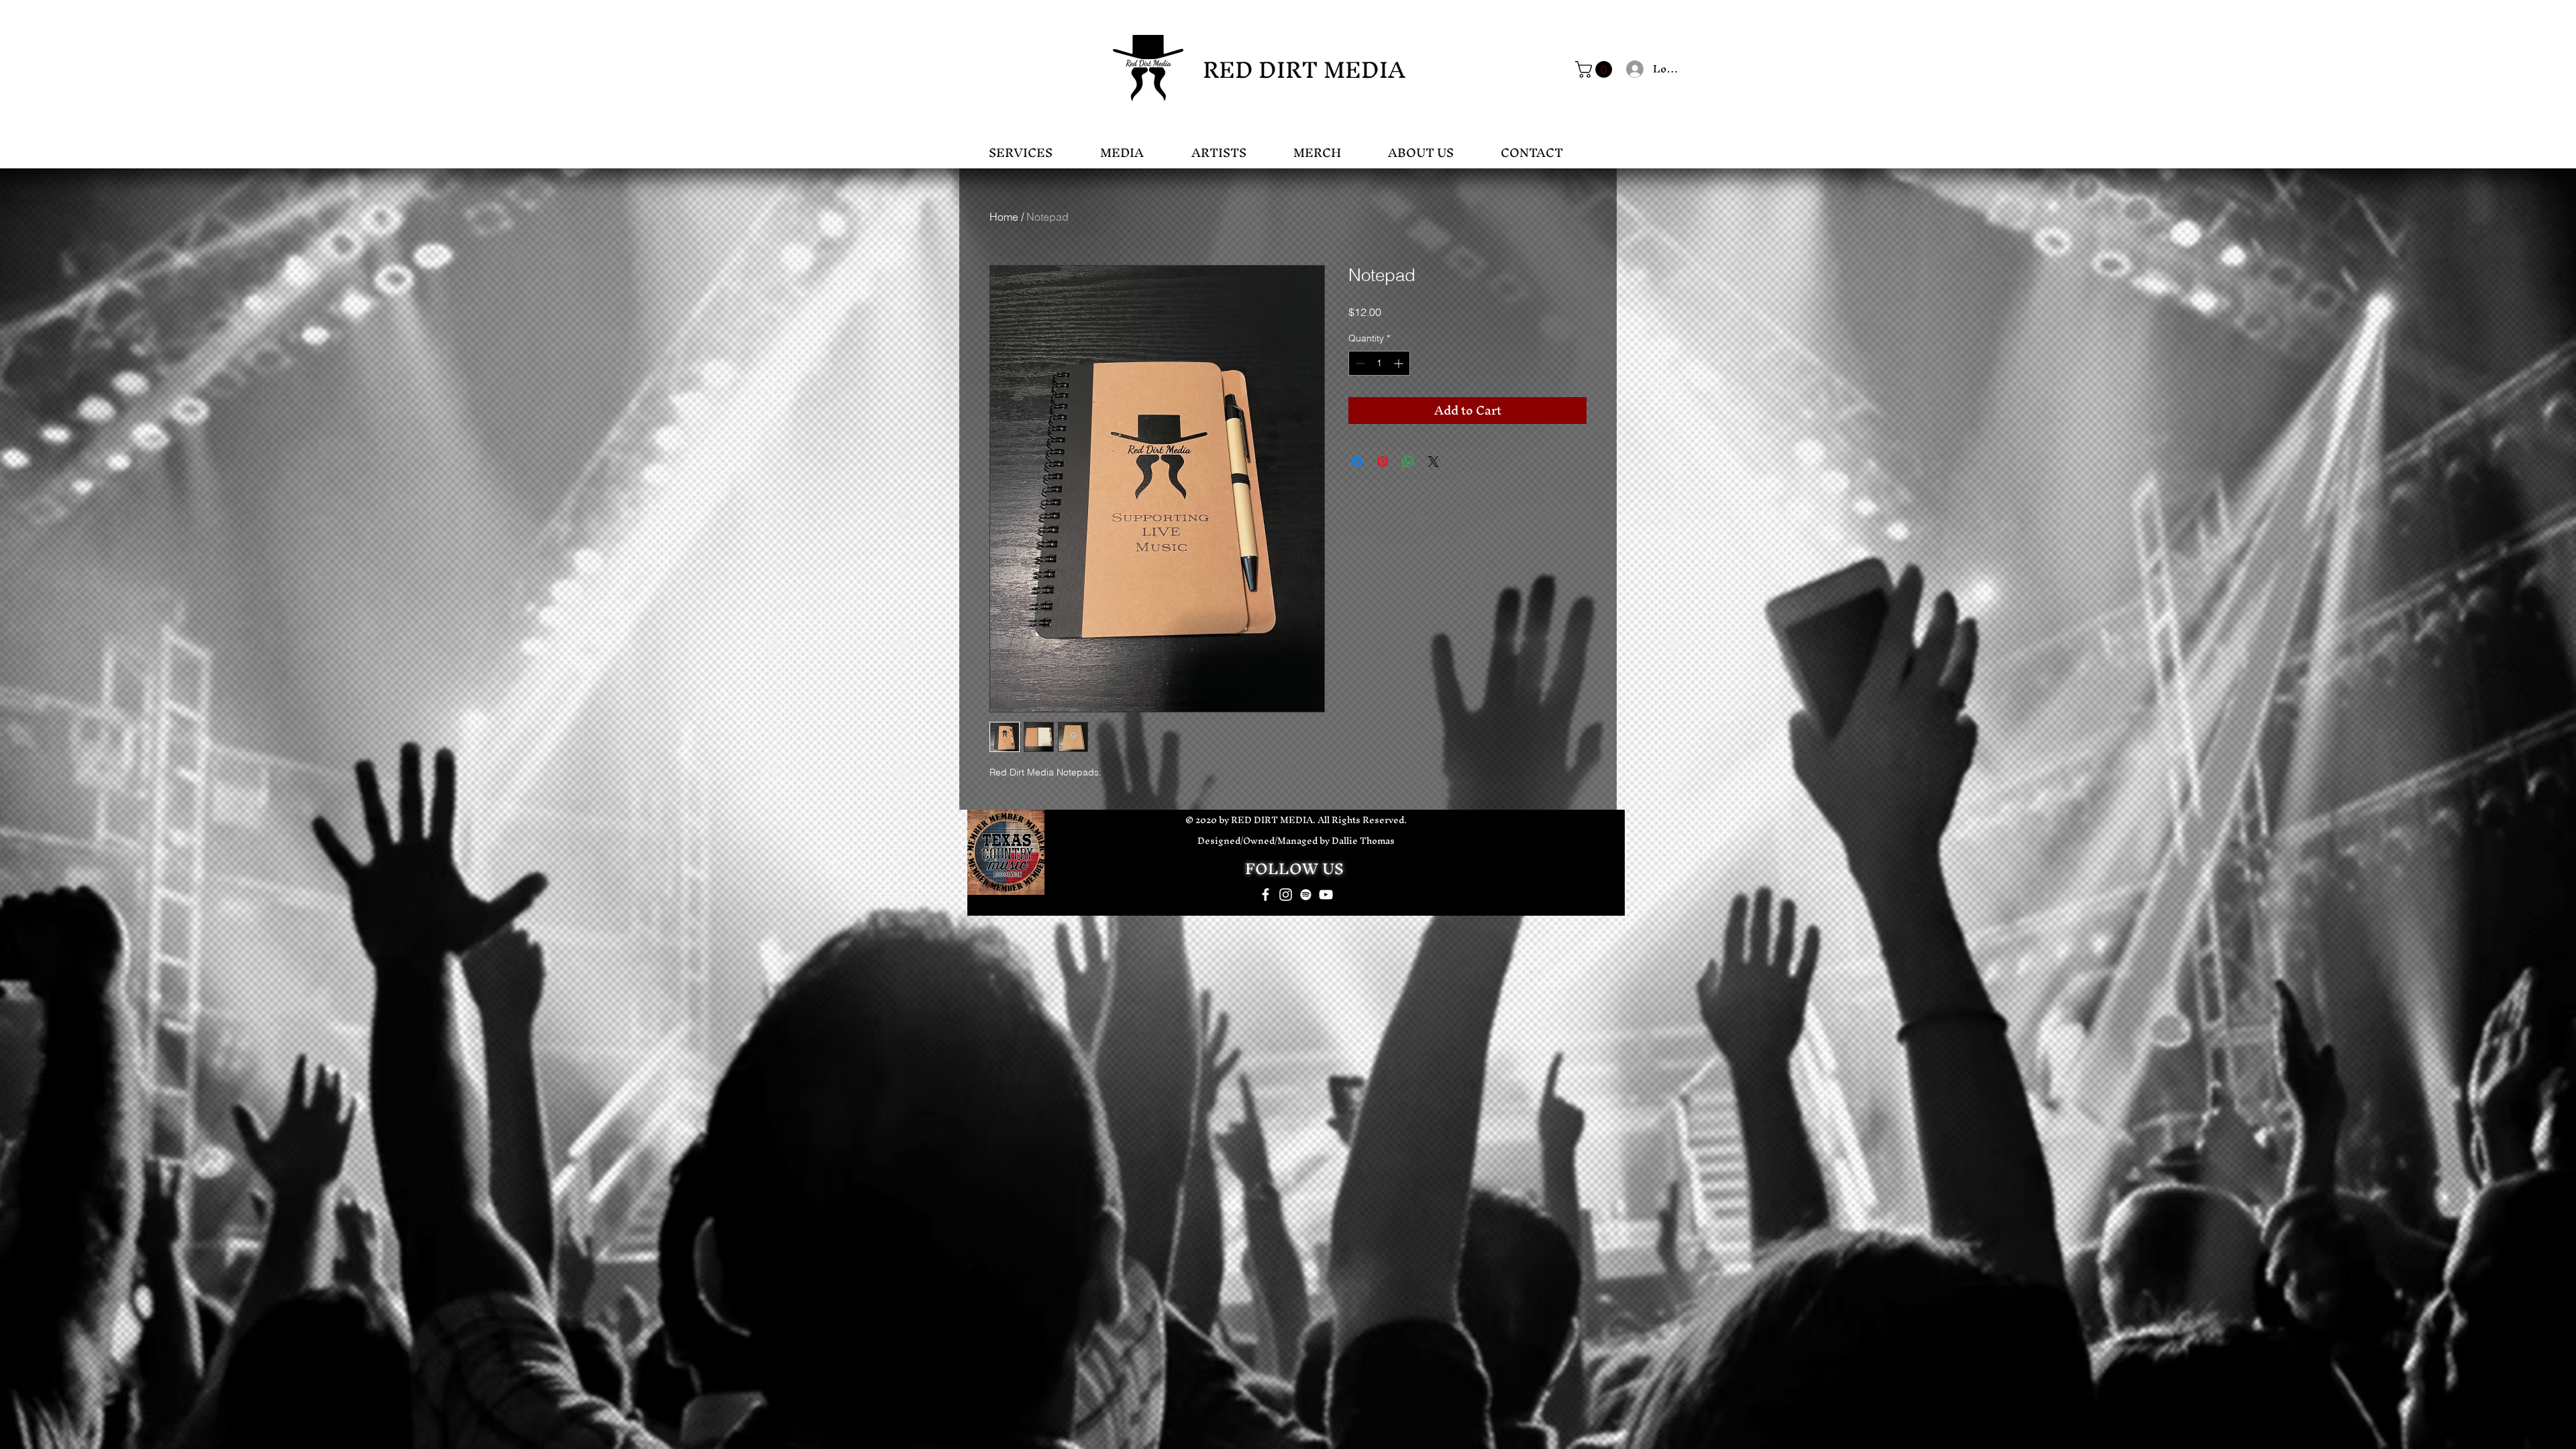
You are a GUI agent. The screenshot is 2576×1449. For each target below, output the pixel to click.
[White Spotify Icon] (1306, 895)
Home (1004, 217)
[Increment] (1400, 363)
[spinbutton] (1379, 363)
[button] (1596, 69)
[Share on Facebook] (1357, 462)
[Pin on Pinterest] (1383, 462)
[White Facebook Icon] (1266, 895)
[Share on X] (1434, 462)
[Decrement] (1359, 363)
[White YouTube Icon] (1326, 895)
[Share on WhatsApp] (1408, 462)
